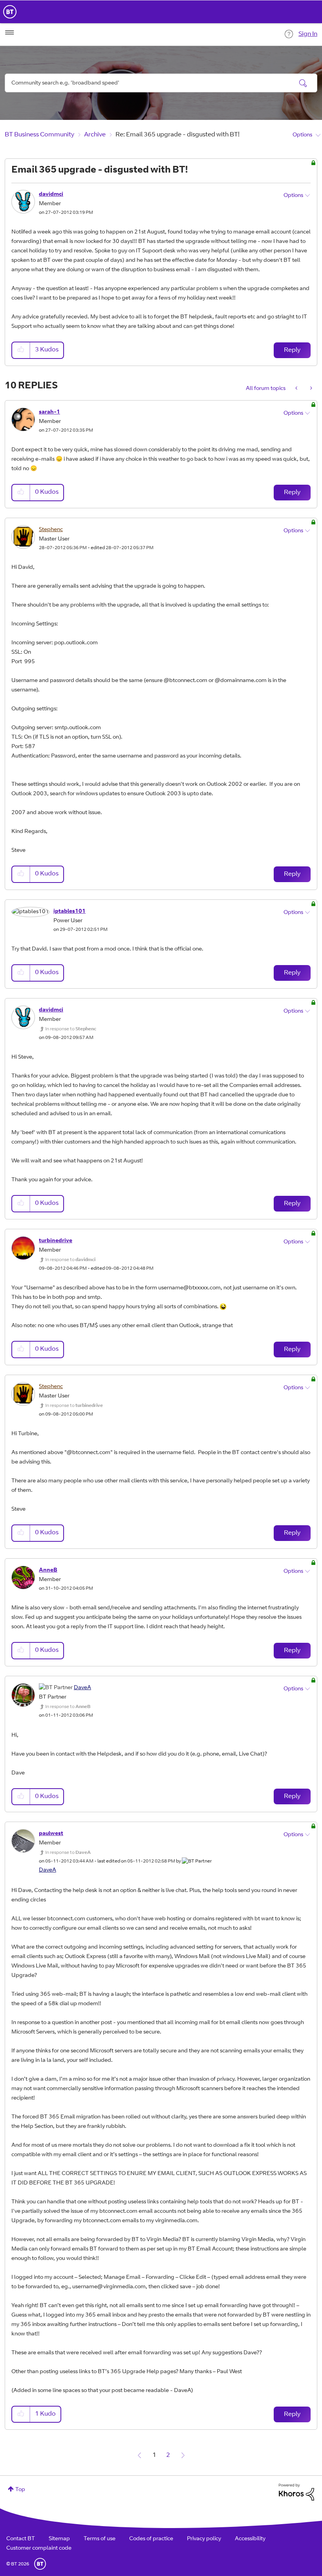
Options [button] (302, 135)
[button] (21, 350)
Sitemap (59, 2539)
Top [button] (20, 2490)
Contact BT (21, 2539)
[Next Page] (183, 2455)
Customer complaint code (39, 2548)
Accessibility (250, 2539)
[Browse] (9, 33)
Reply (292, 350)
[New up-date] (310, 389)
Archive (95, 135)
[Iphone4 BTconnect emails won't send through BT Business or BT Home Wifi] (297, 389)
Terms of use (100, 2539)
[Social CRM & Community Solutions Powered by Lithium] (296, 2492)
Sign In (308, 34)
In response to (71, 1029)
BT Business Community (39, 135)
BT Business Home (10, 12)
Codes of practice (151, 2539)
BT (40, 2564)
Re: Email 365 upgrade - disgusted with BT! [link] (177, 135)
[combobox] (161, 83)
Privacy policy (204, 2539)
